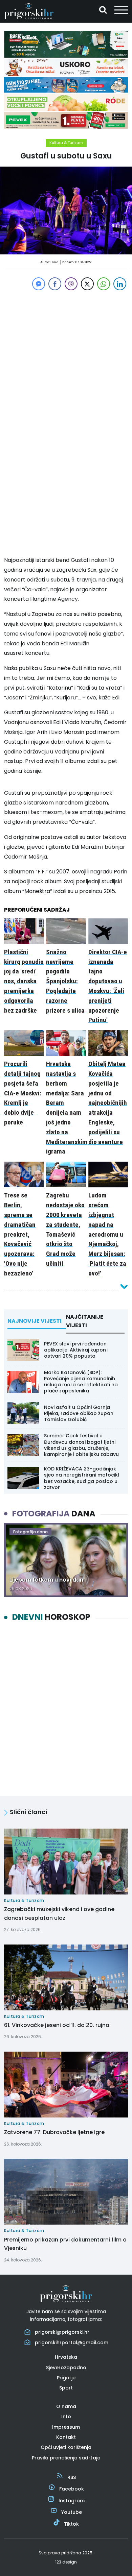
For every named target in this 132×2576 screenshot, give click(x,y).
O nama (66, 2406)
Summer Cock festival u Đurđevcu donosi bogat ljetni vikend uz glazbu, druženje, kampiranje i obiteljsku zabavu (81, 1445)
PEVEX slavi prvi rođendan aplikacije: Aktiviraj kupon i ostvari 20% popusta (76, 1350)
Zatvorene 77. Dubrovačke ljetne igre (54, 2132)
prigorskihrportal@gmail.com (72, 2343)
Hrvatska (66, 2357)
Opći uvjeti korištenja (66, 2447)
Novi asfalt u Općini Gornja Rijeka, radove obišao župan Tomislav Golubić (79, 1413)
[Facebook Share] (55, 284)
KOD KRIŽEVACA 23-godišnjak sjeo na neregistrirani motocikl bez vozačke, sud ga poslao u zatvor (82, 1478)
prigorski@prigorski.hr (62, 2332)
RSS (72, 2477)
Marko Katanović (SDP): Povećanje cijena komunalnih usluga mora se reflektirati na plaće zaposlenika (81, 1382)
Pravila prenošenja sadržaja (66, 2458)
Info (66, 2417)
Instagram (72, 2501)
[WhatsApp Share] (104, 284)
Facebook (72, 2489)
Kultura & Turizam (66, 143)
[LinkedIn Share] (120, 284)
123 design (66, 2562)
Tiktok (71, 2524)
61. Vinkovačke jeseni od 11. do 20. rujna (57, 2025)
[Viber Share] (71, 284)
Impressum (66, 2427)
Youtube (72, 2512)
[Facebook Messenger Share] (39, 284)
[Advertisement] (66, 358)
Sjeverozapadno (66, 2368)
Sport (66, 2388)
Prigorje (66, 2378)
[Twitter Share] (87, 284)
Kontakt (66, 2437)
